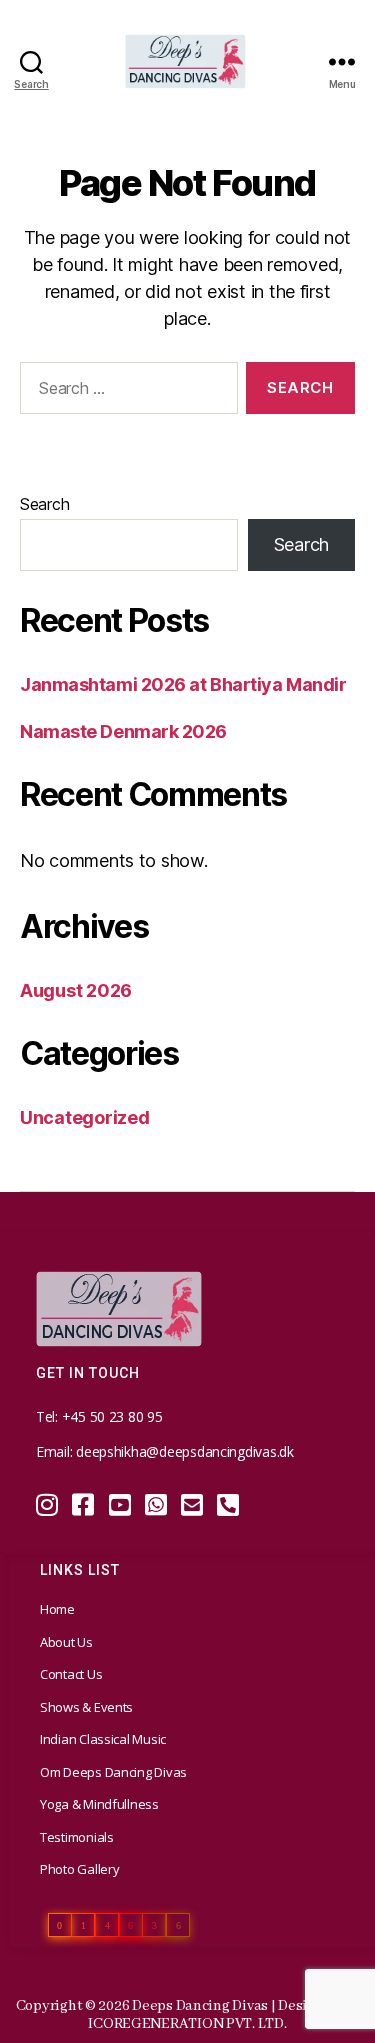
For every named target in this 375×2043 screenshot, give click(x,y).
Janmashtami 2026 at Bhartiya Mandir (183, 684)
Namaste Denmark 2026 (123, 731)
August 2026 (76, 990)
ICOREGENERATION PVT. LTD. (187, 2024)
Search (44, 504)
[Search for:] (125, 392)
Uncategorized (85, 1117)
